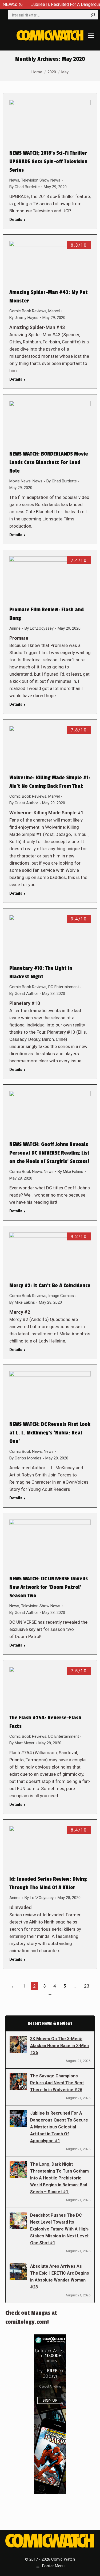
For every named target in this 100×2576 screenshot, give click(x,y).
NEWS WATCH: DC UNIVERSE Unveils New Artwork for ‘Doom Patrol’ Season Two (49, 1587)
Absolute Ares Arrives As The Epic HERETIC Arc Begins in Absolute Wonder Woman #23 (60, 2277)
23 (87, 1986)
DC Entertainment (64, 987)
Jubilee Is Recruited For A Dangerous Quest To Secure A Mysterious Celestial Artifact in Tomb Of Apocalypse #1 (59, 2127)
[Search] (93, 15)
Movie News (20, 481)
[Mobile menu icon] (91, 36)
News (14, 180)
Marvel (54, 311)
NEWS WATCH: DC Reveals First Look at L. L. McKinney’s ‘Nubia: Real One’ (50, 1433)
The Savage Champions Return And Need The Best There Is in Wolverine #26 (57, 2083)
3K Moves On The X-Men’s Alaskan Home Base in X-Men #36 (59, 2046)
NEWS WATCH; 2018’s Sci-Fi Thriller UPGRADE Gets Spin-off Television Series (48, 162)
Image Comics (61, 1296)
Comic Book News (26, 1172)
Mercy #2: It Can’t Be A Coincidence (50, 1286)
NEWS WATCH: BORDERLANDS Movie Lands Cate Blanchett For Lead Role (49, 462)
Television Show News (41, 180)
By (25, 187)
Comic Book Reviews (28, 311)
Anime (15, 628)
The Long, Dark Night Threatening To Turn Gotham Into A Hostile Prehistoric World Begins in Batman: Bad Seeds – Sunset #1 (59, 2178)
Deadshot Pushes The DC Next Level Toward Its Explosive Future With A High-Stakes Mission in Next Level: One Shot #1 (60, 2229)
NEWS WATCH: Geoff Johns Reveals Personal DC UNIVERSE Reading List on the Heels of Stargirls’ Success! (49, 1153)
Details (16, 220)
